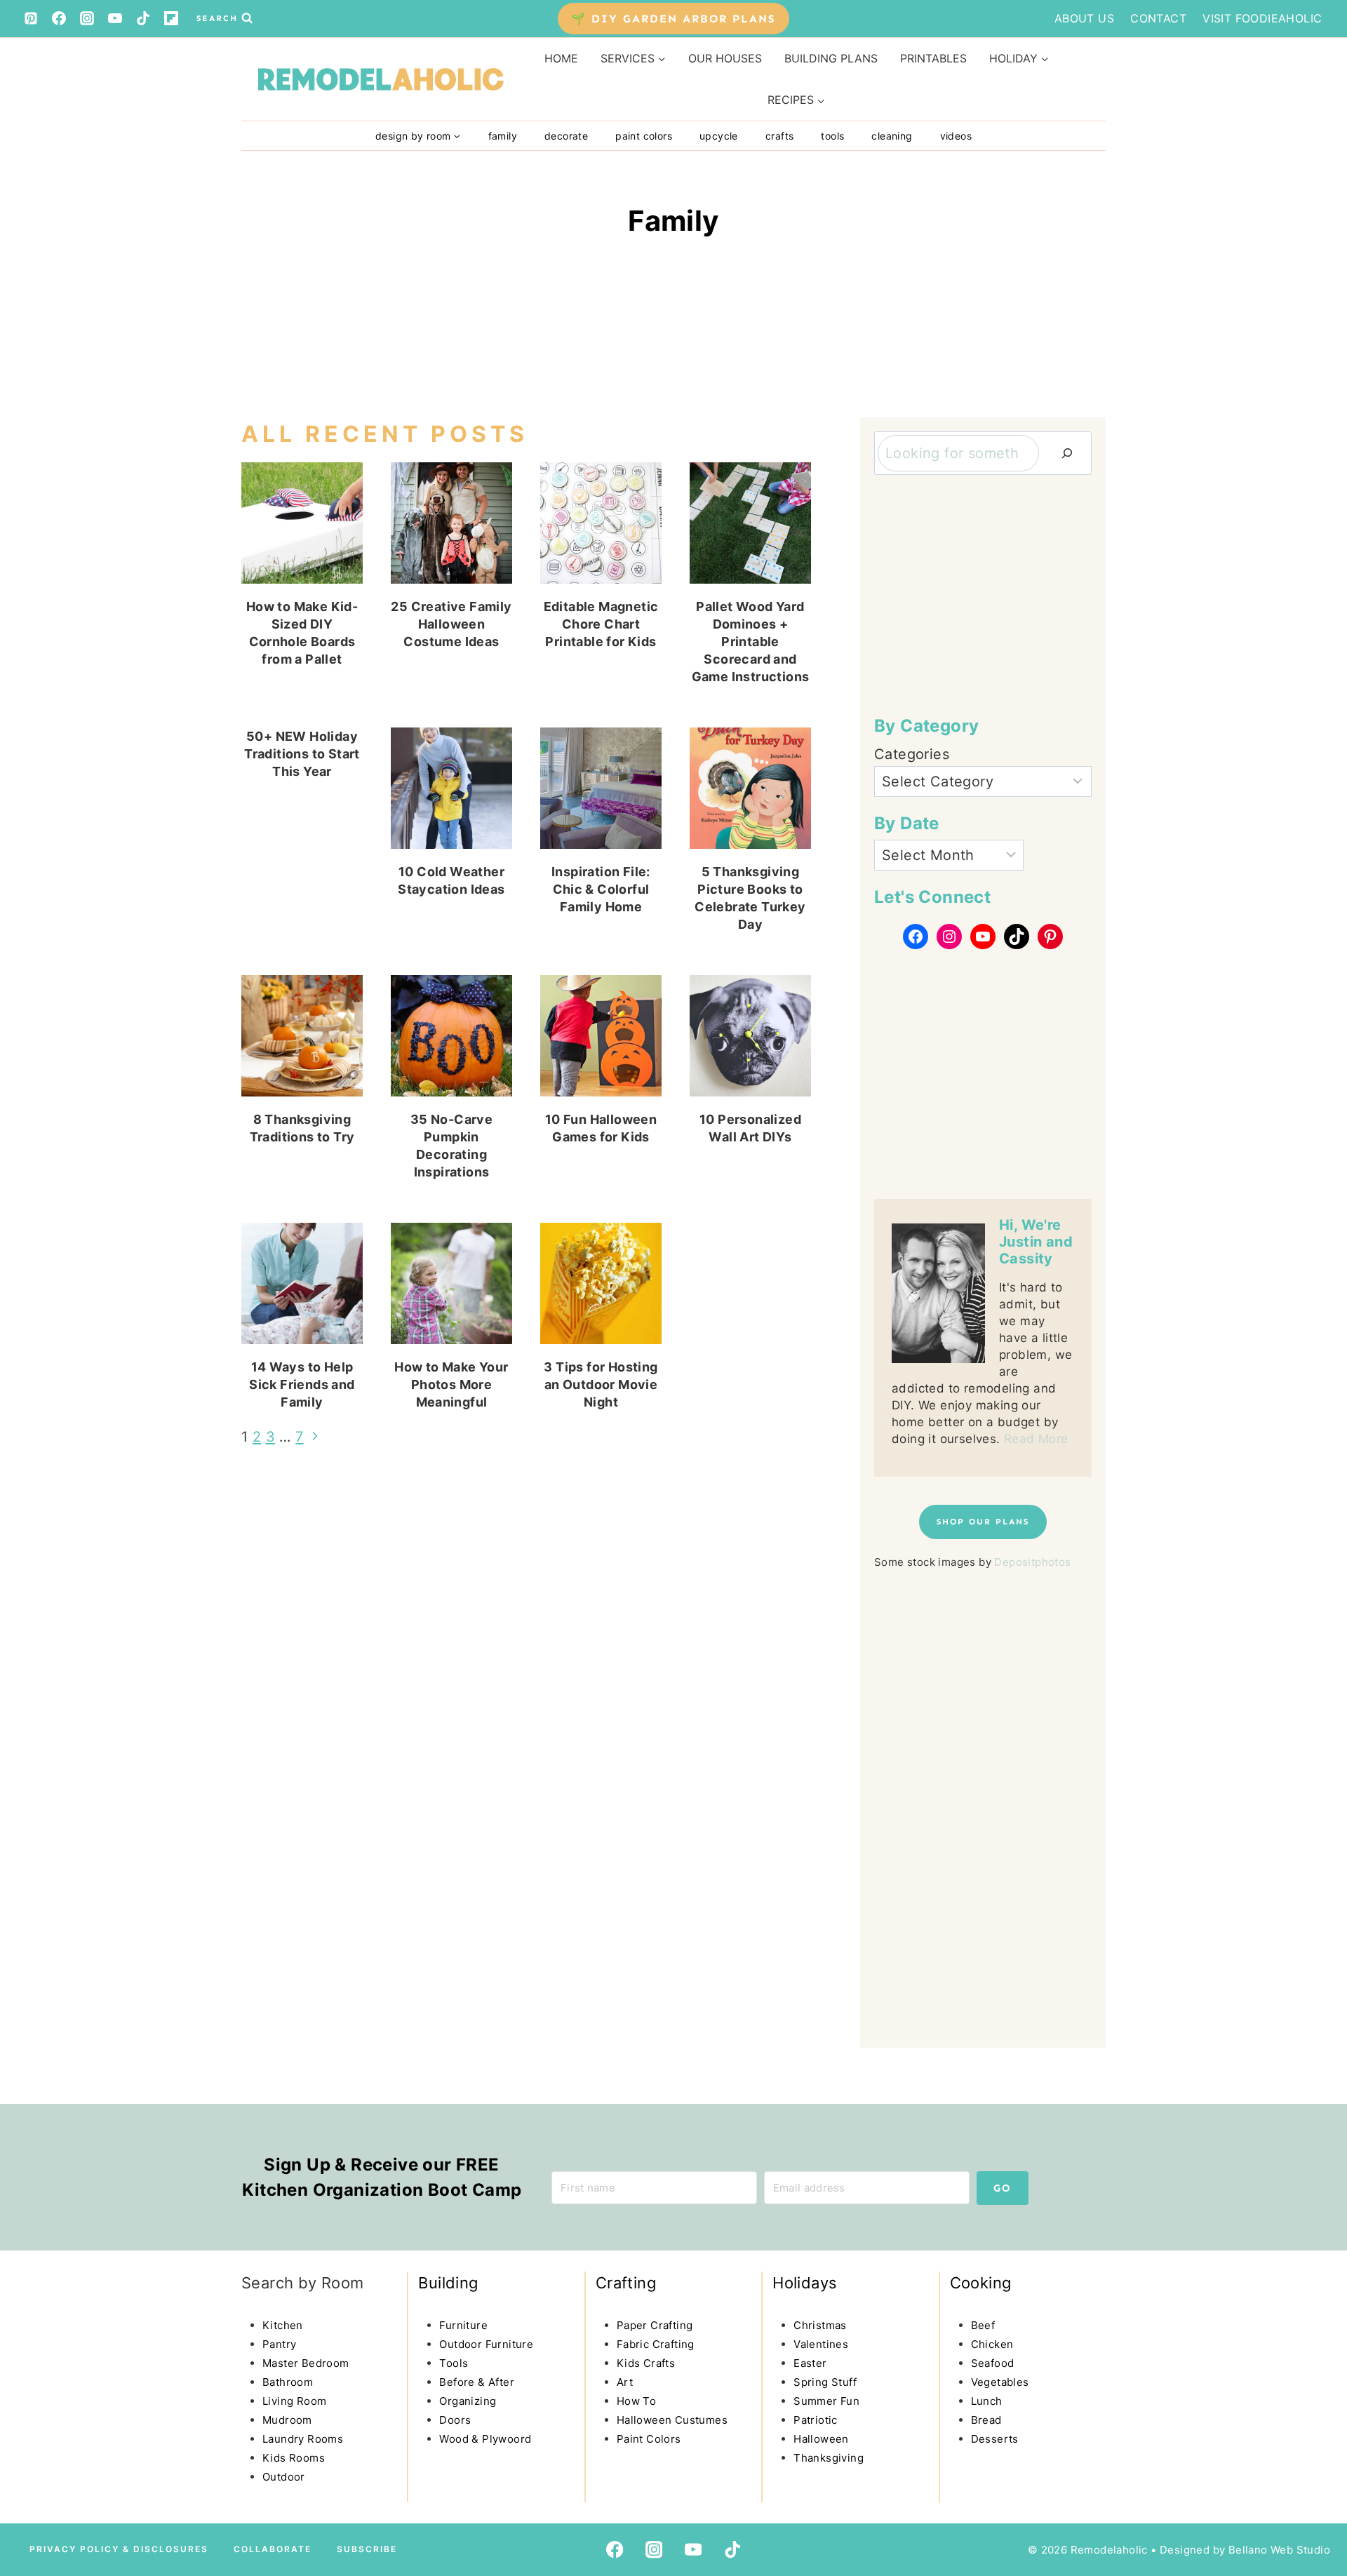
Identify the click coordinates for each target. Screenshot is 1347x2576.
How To (636, 2401)
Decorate (566, 136)
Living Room (294, 2401)
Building (448, 2283)
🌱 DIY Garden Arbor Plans (673, 19)
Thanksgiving (829, 2458)
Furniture (463, 2325)
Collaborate (273, 2549)
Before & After (477, 2382)
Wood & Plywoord (485, 2439)
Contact (1158, 18)
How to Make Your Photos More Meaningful (451, 1384)
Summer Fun (826, 2401)
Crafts (779, 136)
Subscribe (367, 2549)
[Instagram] (87, 18)
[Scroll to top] (39, 2446)
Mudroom (287, 2420)
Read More (1036, 1439)
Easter (810, 2363)
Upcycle (719, 136)
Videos (956, 136)
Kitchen (283, 2325)
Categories (912, 754)
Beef (983, 2325)
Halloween (821, 2439)
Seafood (993, 2363)
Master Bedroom (306, 2363)
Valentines (821, 2344)
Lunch (987, 2401)
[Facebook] (59, 18)
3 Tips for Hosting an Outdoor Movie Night (601, 1384)
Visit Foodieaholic (1262, 18)
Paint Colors (644, 136)
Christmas (820, 2325)
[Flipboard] (171, 18)
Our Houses (725, 58)
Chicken (992, 2344)
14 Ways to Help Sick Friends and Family (302, 1384)
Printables (933, 58)
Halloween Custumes (672, 2420)
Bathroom (288, 2382)
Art (625, 2382)
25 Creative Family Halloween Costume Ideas (451, 624)
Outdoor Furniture (486, 2344)
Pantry (279, 2344)
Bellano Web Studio (1279, 2550)
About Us (1084, 18)
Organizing (468, 2401)
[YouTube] (115, 18)
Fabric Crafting (656, 2344)
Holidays (805, 2283)
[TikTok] (143, 18)
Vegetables (1000, 2382)
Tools (832, 136)
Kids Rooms (294, 2458)
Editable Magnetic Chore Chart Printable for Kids (601, 624)
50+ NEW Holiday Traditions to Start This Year (302, 754)
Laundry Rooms (303, 2439)
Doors (455, 2420)
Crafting (626, 2283)
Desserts (995, 2439)
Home (561, 58)
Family (503, 136)
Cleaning (892, 136)
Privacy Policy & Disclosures (119, 2549)
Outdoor (284, 2477)
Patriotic (816, 2420)
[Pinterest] (31, 18)
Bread (986, 2420)
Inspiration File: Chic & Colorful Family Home (601, 889)
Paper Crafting (655, 2325)
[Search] (1067, 453)
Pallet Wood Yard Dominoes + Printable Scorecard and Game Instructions (751, 642)
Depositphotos (1032, 1562)
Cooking (981, 2283)
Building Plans (831, 58)
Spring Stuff (825, 2382)
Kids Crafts (646, 2363)
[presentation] (302, 523)
